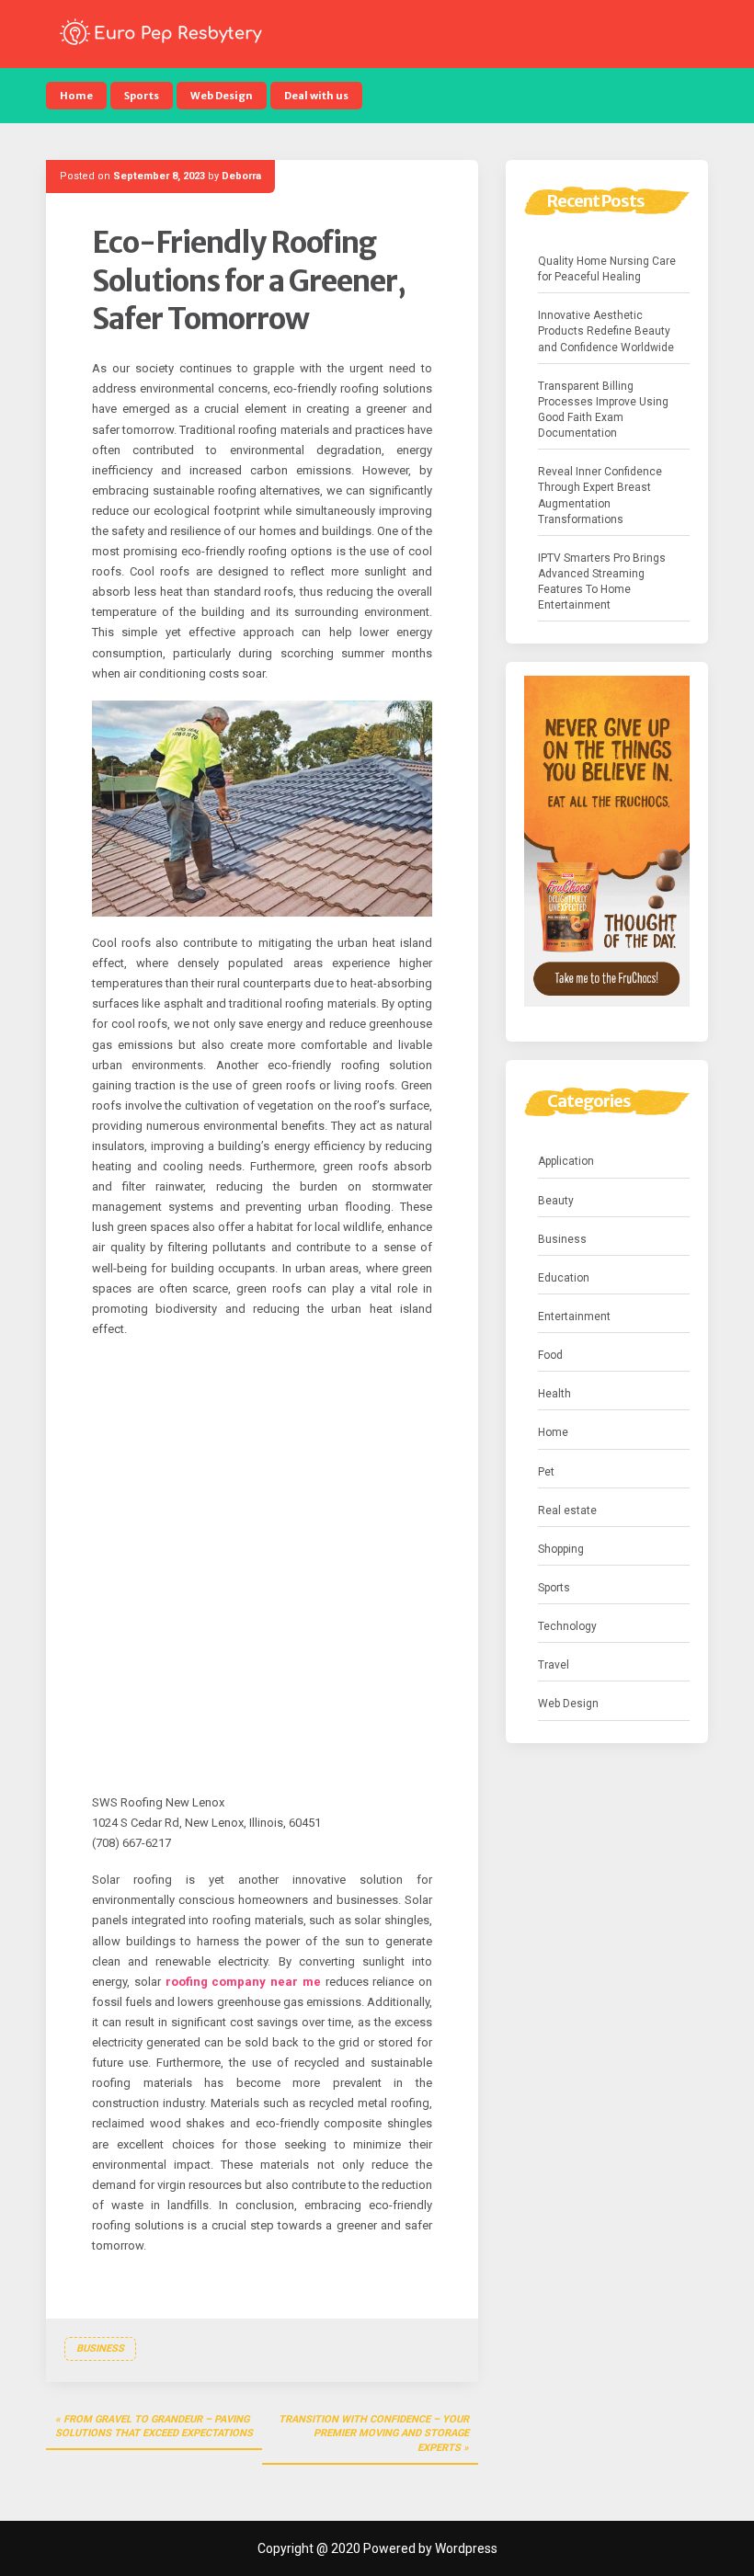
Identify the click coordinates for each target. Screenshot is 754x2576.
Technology (567, 1626)
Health (554, 1394)
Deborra (241, 176)
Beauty (556, 1201)
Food (550, 1355)
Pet (546, 1472)
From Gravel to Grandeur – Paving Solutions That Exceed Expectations (154, 2427)
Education (564, 1278)
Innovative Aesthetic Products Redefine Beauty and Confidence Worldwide (606, 331)
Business (100, 2348)
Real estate (567, 1510)
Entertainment (574, 1316)
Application (566, 1161)
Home (76, 96)
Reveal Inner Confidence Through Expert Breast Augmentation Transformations (600, 495)
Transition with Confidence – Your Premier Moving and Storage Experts (374, 2434)
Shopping (561, 1549)
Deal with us (316, 96)
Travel (554, 1665)
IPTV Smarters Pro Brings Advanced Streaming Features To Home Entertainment (602, 581)
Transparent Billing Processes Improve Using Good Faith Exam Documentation (603, 410)
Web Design (222, 96)
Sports (142, 96)
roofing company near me (243, 1982)
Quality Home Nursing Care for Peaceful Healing (607, 269)
